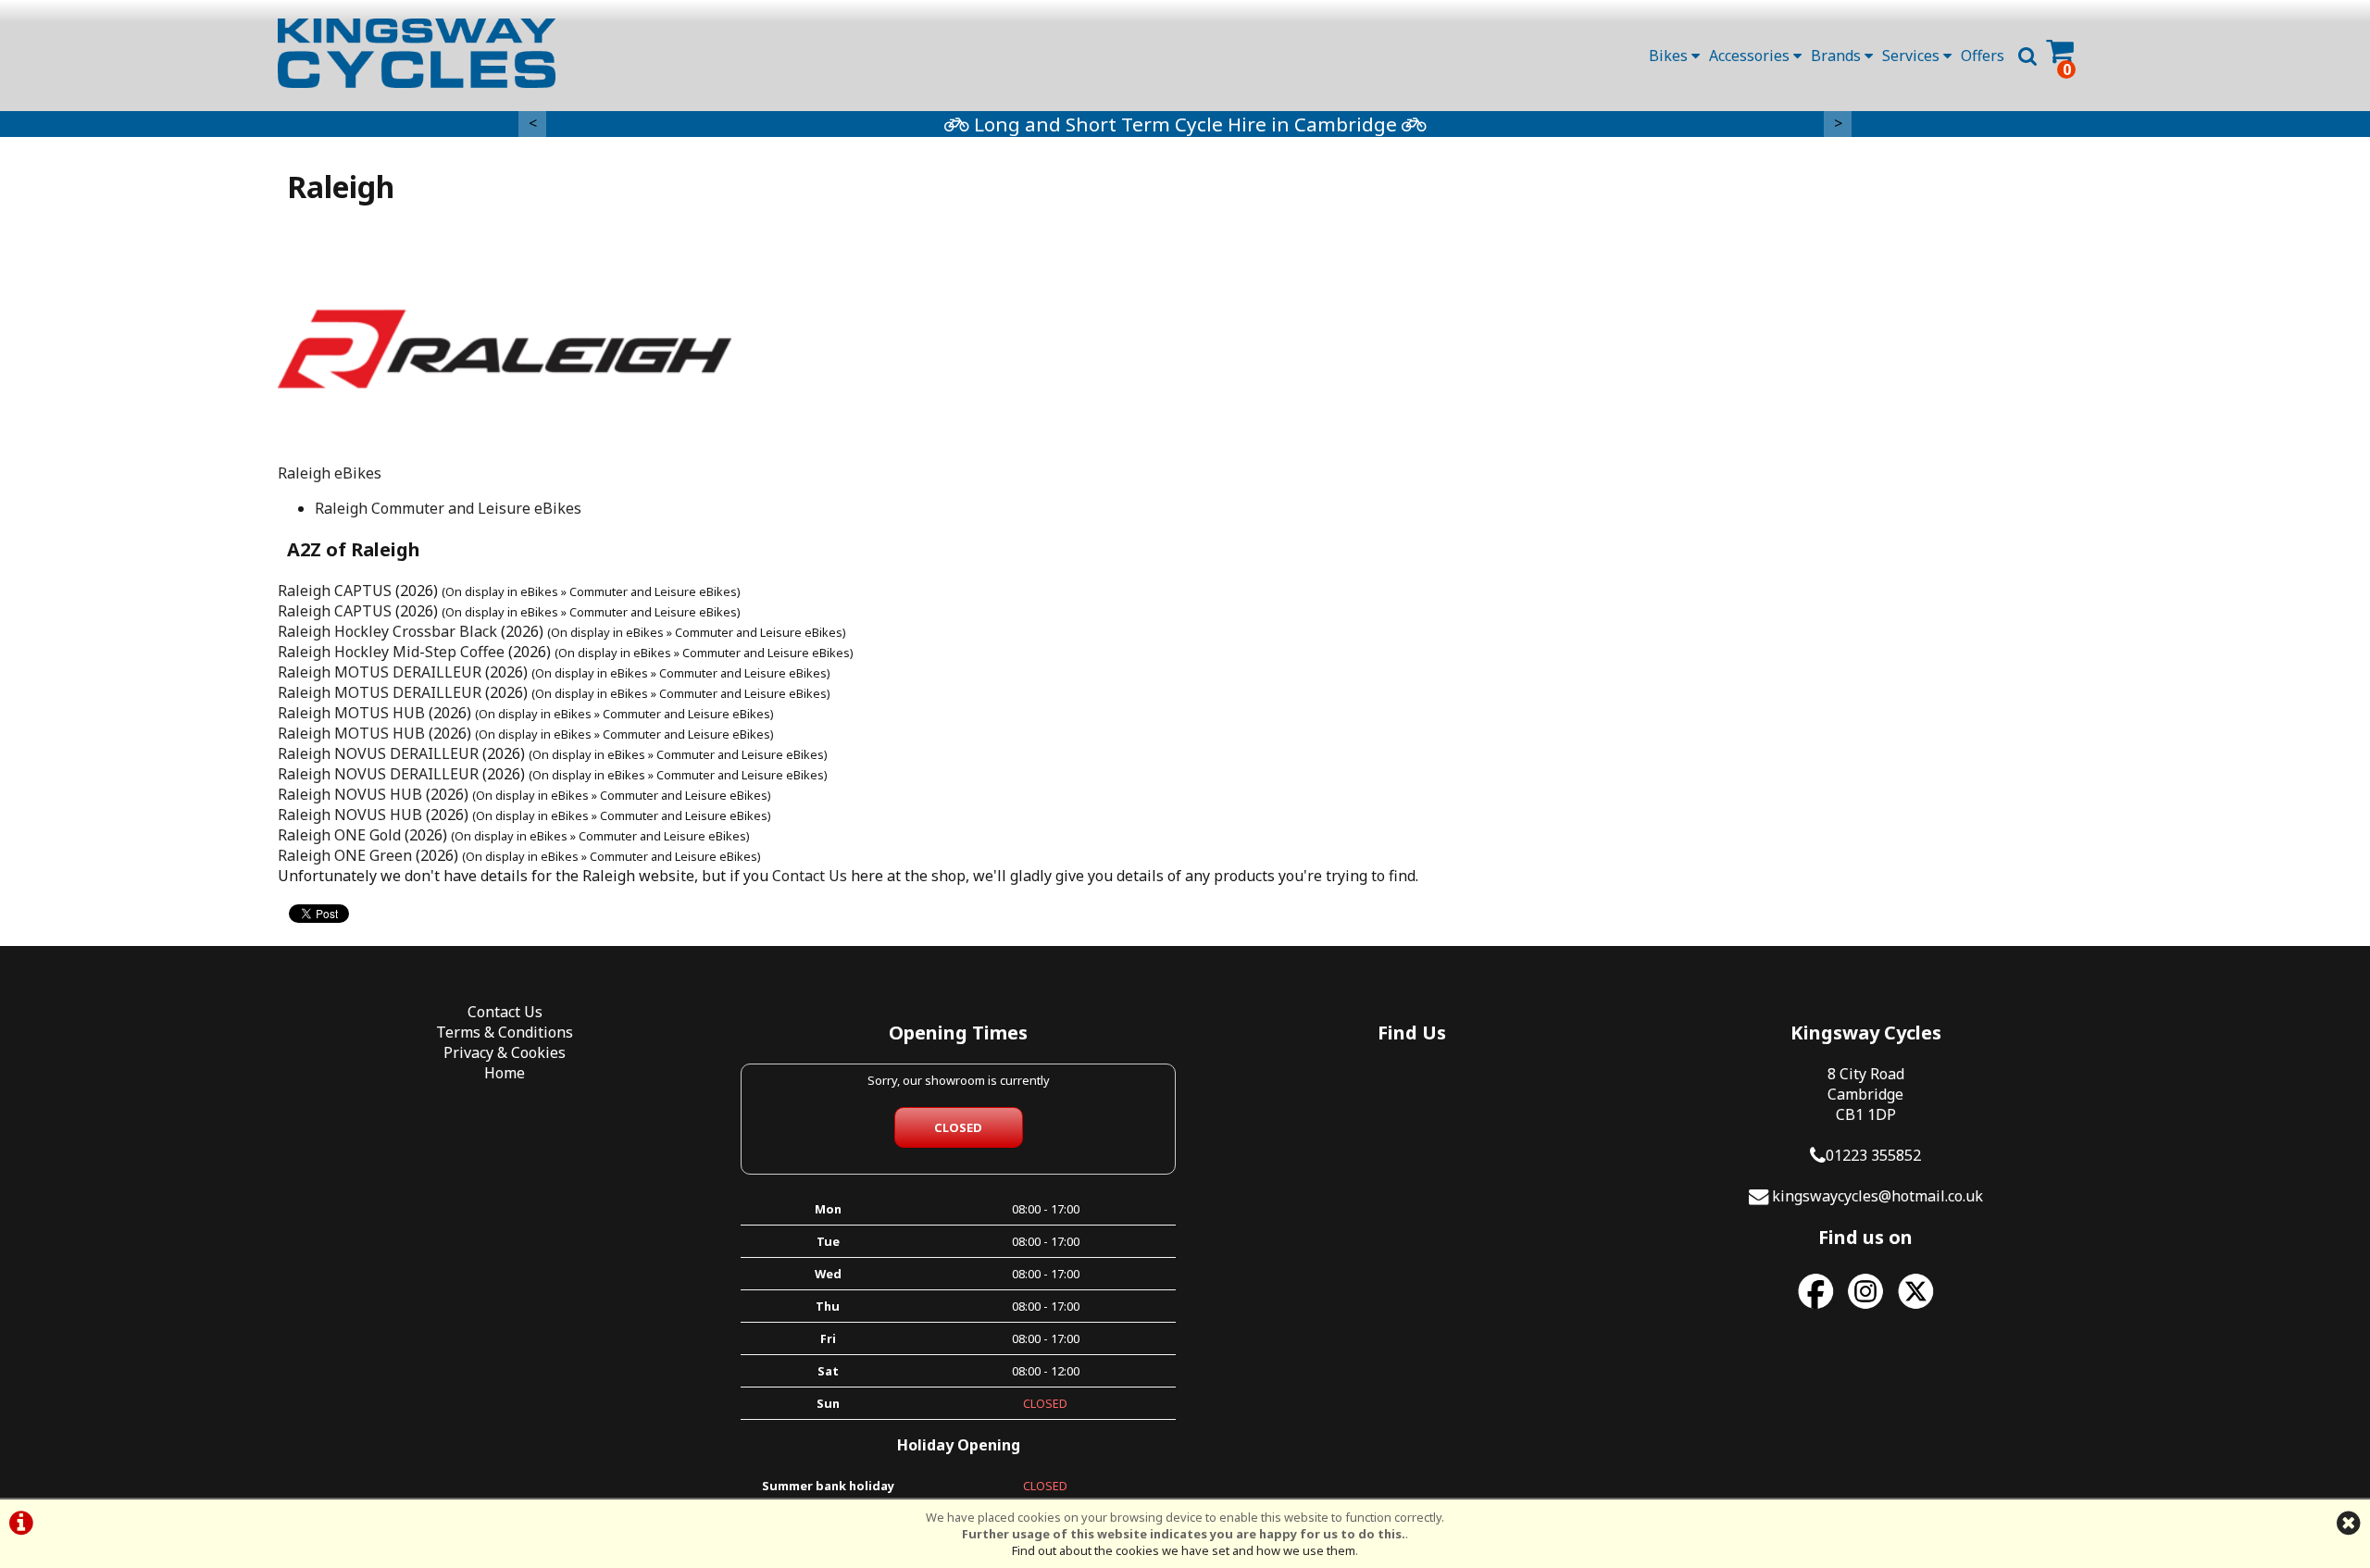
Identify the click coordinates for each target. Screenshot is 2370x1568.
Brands (1838, 56)
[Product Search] (2027, 56)
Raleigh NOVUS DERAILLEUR (378, 753)
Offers (1983, 56)
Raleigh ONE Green (345, 855)
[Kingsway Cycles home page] (417, 53)
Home (505, 1073)
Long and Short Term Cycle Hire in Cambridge (1185, 124)
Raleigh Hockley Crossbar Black (387, 631)
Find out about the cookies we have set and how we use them (1184, 1550)
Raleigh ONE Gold (339, 835)
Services (1913, 56)
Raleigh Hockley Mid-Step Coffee (391, 652)
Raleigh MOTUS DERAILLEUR (380, 672)
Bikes (1670, 56)
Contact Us (810, 876)
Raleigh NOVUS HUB (350, 794)
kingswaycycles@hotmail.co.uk (1877, 1196)
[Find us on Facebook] (1815, 1309)
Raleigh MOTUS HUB (351, 713)
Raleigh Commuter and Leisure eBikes (448, 508)
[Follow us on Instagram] (1865, 1309)
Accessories (1751, 56)
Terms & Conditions (505, 1032)
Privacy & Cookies (505, 1052)
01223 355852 (1873, 1155)
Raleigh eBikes (330, 473)
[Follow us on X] (1915, 1309)
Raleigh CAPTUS (335, 591)
